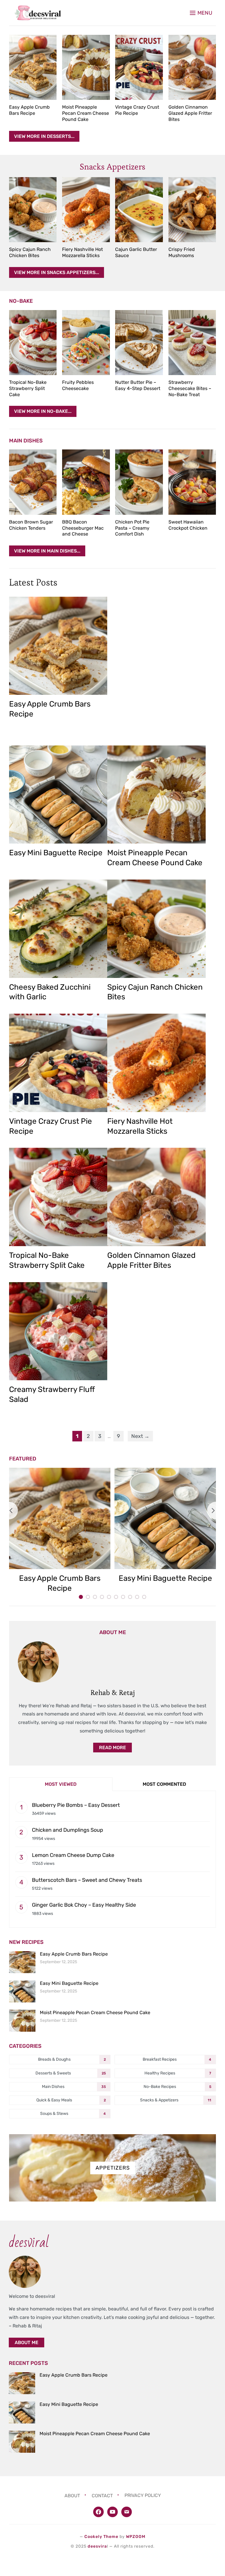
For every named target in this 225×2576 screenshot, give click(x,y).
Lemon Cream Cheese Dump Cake (73, 1855)
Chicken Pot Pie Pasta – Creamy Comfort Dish (132, 528)
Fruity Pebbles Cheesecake (78, 385)
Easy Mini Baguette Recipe (56, 853)
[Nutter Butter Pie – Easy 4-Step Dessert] (139, 343)
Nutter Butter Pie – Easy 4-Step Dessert (138, 385)
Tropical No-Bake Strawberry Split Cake (28, 388)
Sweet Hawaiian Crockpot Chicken (188, 525)
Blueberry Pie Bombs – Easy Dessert (76, 1805)
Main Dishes (26, 441)
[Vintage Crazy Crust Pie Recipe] (139, 67)
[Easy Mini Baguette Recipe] (58, 795)
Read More (112, 1748)
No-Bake (21, 301)
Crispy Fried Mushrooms (182, 252)
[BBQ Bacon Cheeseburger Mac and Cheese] (86, 482)
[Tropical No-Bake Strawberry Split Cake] (33, 343)
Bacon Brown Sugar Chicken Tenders (31, 525)
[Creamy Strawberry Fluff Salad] (58, 1331)
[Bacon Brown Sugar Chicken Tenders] (33, 482)
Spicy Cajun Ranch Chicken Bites (30, 252)
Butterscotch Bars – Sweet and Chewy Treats (87, 1880)
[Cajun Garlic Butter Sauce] (139, 210)
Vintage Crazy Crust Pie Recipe (137, 110)
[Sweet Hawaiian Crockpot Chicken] (192, 482)
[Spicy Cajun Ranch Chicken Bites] (33, 210)
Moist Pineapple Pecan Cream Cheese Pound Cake (86, 113)
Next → (140, 1436)
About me (27, 2342)
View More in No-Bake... (43, 411)
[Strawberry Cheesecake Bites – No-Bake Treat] (192, 343)
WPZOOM (136, 2537)
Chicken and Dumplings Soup (68, 1830)
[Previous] (9, 1511)
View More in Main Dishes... (47, 551)
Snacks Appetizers (112, 167)
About (72, 2495)
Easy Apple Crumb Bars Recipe (29, 110)
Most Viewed (61, 1784)
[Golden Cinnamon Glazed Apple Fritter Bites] (192, 67)
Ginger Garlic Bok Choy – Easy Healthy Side (84, 1905)
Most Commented (164, 1784)
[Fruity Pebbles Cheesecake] (86, 343)
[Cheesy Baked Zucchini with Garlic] (58, 929)
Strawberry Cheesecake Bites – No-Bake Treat (190, 388)
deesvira (97, 2546)
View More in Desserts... (44, 136)
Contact (102, 2495)
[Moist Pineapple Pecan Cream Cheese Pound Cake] (86, 67)
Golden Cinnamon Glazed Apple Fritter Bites (190, 113)
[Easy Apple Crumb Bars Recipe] (33, 67)
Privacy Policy (143, 2495)
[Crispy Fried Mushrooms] (192, 210)
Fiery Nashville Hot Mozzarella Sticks (82, 252)
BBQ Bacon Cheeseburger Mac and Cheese (83, 528)
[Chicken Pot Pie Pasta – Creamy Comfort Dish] (139, 482)
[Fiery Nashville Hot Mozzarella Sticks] (86, 210)
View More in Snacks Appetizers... (57, 272)
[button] (201, 13)
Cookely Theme (101, 2537)
